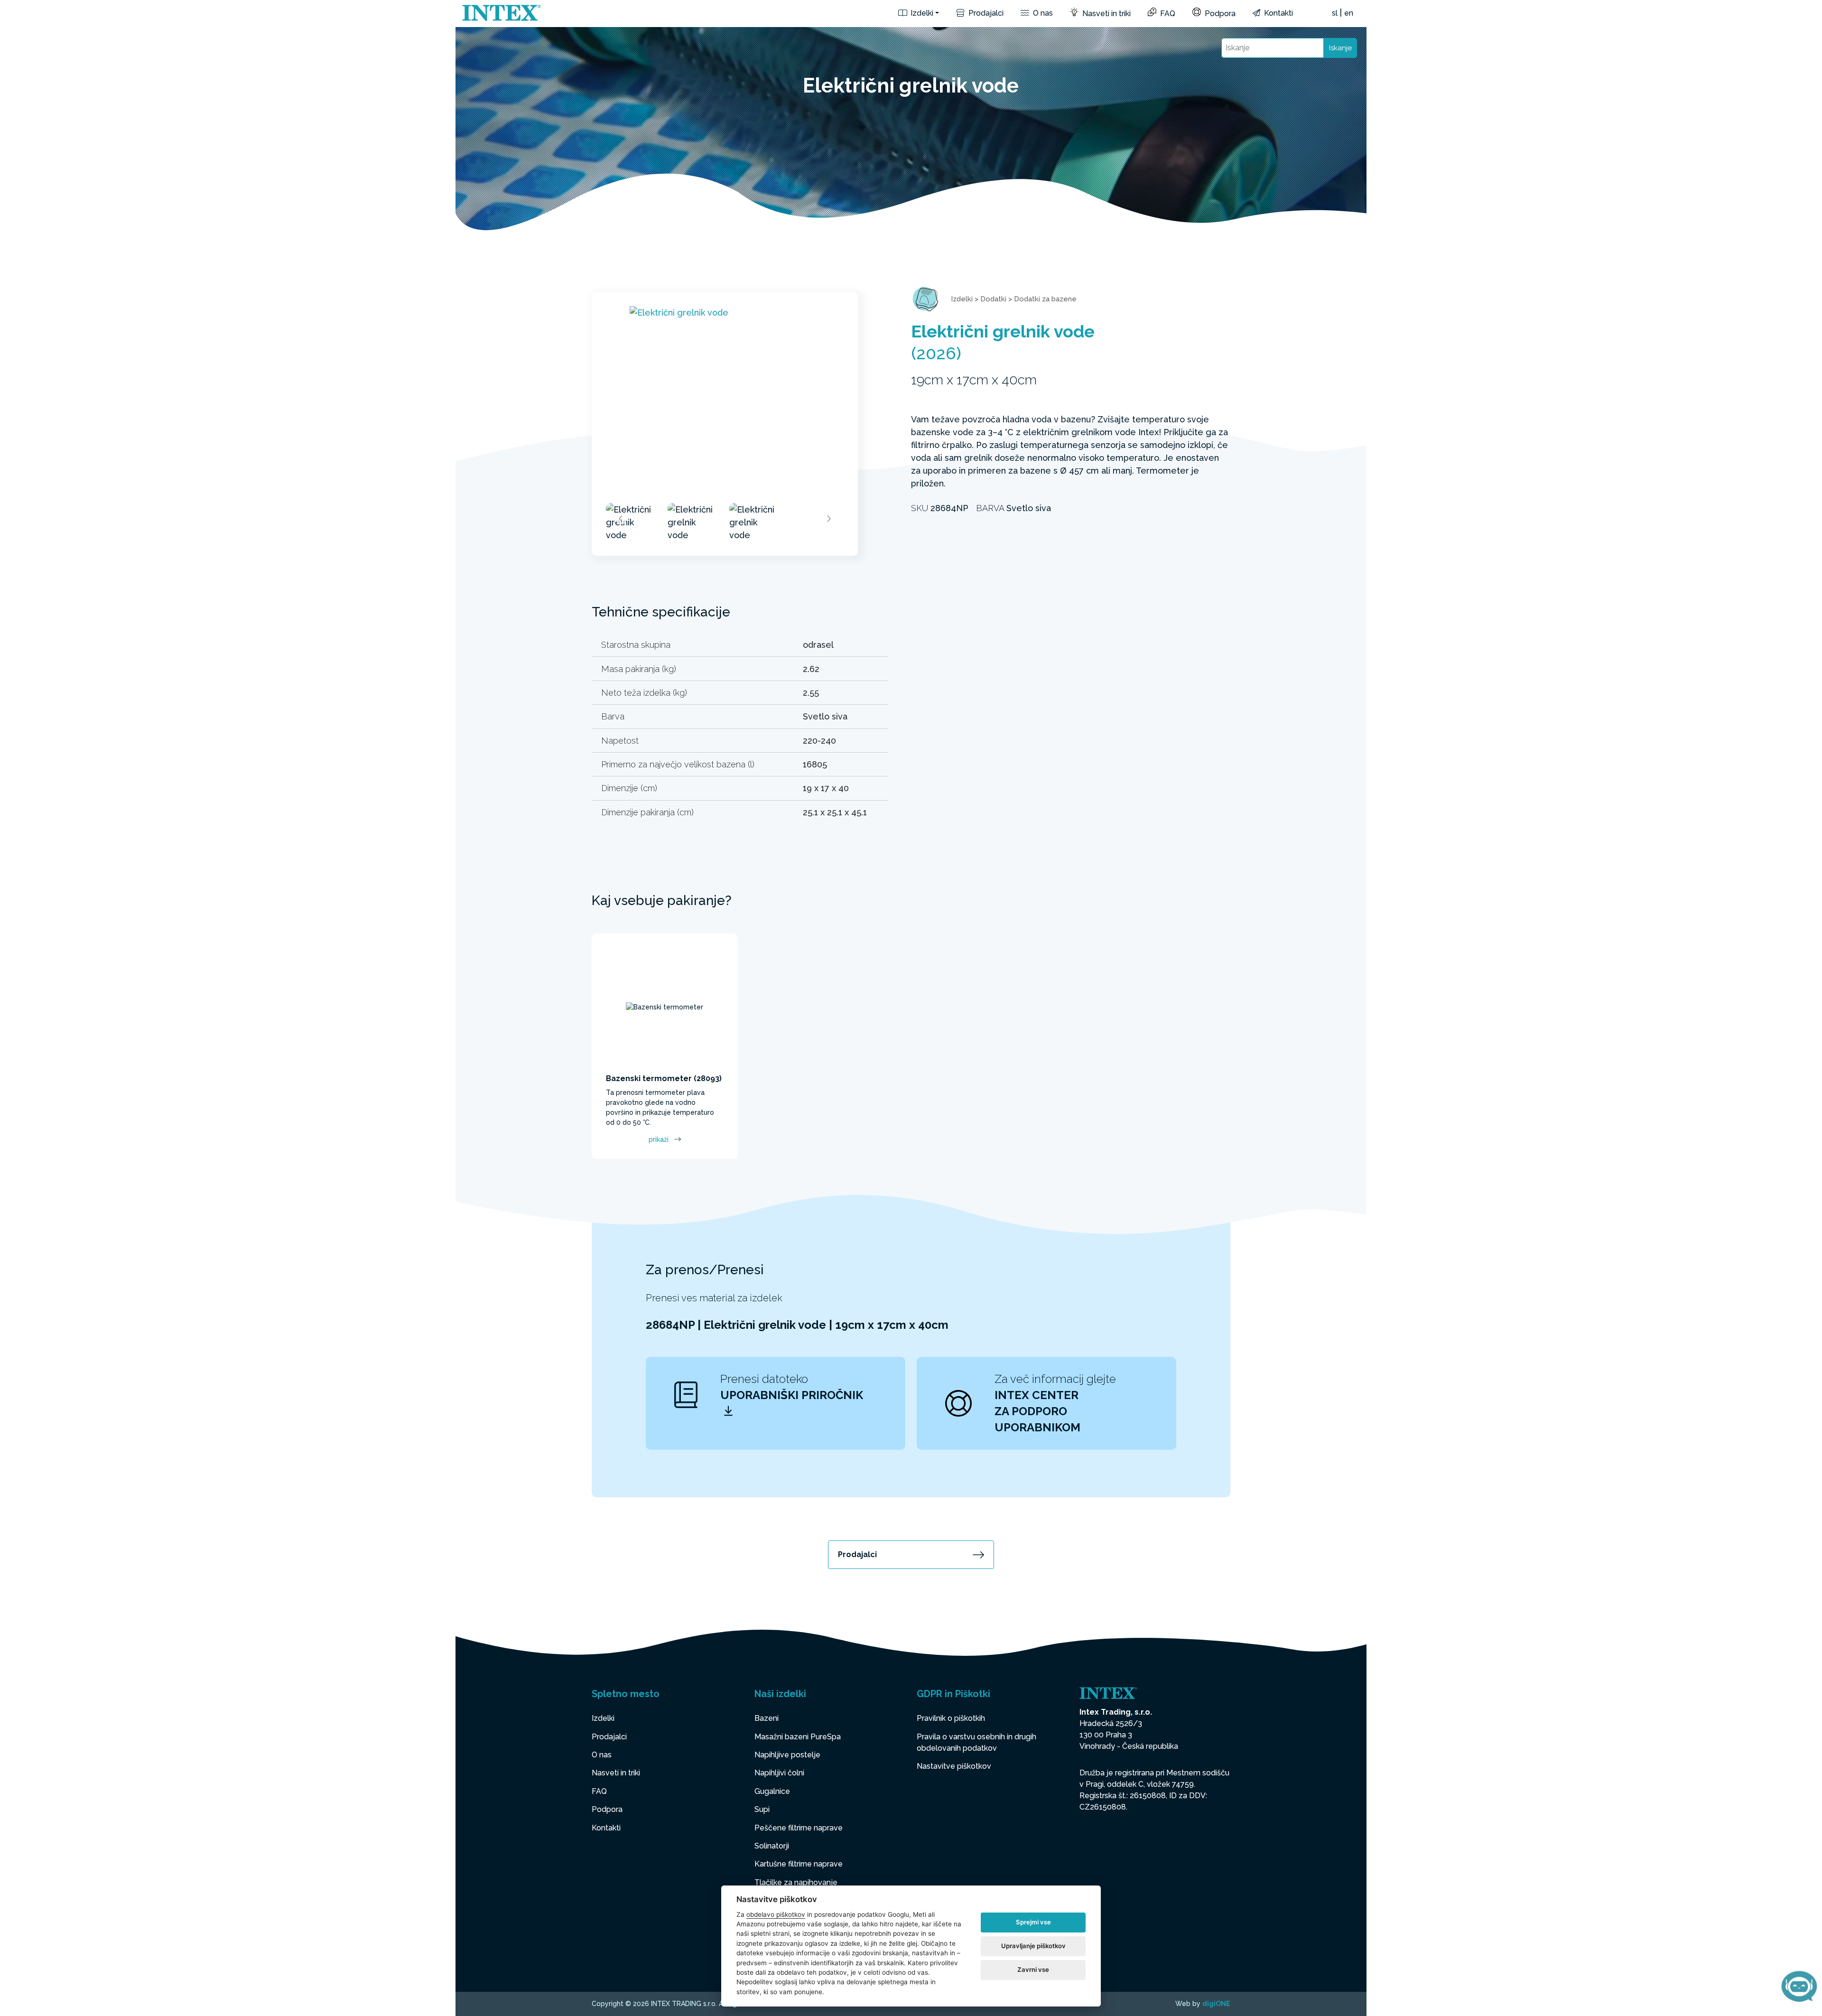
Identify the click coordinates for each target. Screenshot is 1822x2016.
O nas (1042, 13)
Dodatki (993, 299)
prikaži (659, 1139)
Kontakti (1278, 13)
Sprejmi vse (1033, 1922)
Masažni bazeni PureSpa (798, 1737)
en (1349, 13)
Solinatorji (772, 1846)
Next (828, 519)
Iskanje (1340, 48)
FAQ (1167, 14)
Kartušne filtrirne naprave (799, 1864)
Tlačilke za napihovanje (796, 1882)
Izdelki (921, 13)
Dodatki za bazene (1045, 299)
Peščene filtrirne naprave (799, 1828)
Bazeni (767, 1718)
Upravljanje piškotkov (1033, 1946)
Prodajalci (985, 13)
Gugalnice (772, 1791)
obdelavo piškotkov (776, 1914)
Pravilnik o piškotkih (951, 1718)
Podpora (1219, 14)
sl (1335, 13)
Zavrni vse (1033, 1969)
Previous (621, 519)
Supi (762, 1809)
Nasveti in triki (1106, 14)
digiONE (1216, 2004)
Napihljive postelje (787, 1755)
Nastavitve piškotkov (954, 1766)
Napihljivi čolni (779, 1773)
